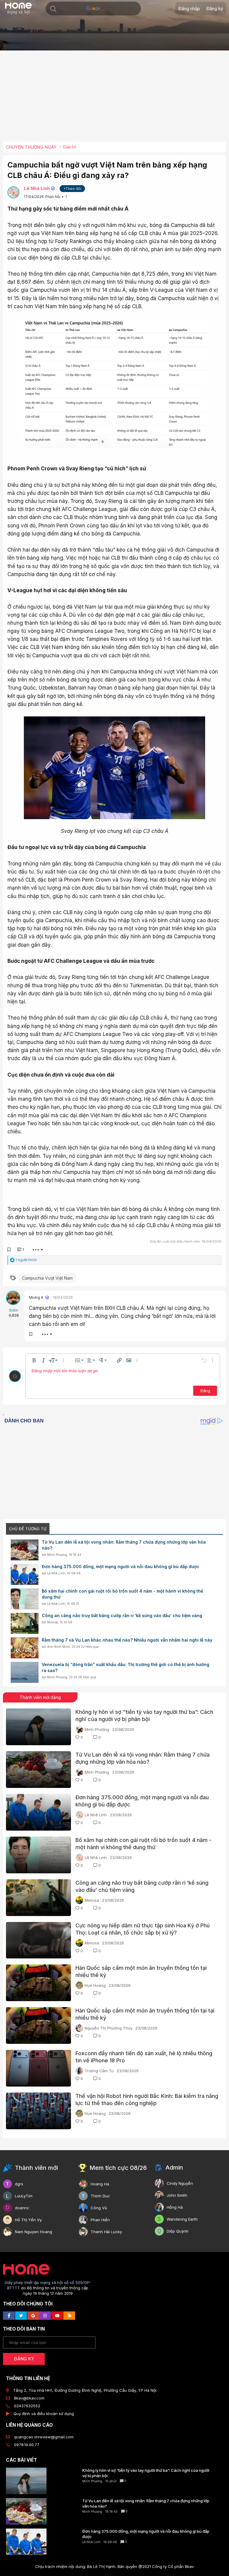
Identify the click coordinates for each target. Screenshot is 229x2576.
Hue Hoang (95, 1985)
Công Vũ (99, 2208)
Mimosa (53, 1622)
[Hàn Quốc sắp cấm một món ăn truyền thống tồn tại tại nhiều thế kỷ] (38, 2025)
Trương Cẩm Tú (99, 2071)
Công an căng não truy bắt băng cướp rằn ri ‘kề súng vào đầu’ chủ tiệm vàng (122, 1615)
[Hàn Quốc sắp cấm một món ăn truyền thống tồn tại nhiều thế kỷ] (38, 1983)
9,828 (14, 1315)
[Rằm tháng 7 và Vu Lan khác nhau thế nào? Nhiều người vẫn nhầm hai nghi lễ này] (25, 1648)
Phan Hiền (100, 2220)
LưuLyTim (24, 2196)
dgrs (19, 2184)
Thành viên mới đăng (40, 1697)
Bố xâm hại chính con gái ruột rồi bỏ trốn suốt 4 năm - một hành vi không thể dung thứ (122, 1594)
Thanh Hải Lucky (106, 2232)
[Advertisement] (116, 98)
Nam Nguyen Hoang (34, 2232)
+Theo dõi (72, 189)
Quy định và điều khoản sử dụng (44, 2414)
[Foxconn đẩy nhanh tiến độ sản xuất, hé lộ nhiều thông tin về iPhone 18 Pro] (38, 2068)
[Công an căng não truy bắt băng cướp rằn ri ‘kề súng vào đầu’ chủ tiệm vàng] (25, 1623)
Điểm (14, 1310)
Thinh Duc (100, 2196)
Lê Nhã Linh (37, 188)
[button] (53, 9)
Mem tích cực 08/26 (118, 2168)
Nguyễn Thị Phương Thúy (109, 2028)
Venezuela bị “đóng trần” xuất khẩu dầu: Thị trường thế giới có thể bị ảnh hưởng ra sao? (126, 1667)
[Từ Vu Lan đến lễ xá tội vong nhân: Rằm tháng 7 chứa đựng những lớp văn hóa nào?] (25, 1550)
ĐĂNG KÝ (24, 2359)
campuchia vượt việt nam (47, 1278)
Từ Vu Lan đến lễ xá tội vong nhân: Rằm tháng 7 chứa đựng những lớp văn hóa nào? (124, 1545)
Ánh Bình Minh (59, 1647)
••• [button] (36, 1249)
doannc (22, 2208)
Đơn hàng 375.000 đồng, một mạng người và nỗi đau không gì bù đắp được (121, 1566)
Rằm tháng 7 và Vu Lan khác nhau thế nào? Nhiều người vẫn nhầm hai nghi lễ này (127, 1640)
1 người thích (26, 1260)
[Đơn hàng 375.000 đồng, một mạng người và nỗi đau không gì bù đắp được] (25, 1574)
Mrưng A (36, 1297)
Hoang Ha (100, 2184)
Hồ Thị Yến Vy (28, 2220)
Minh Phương (57, 1555)
